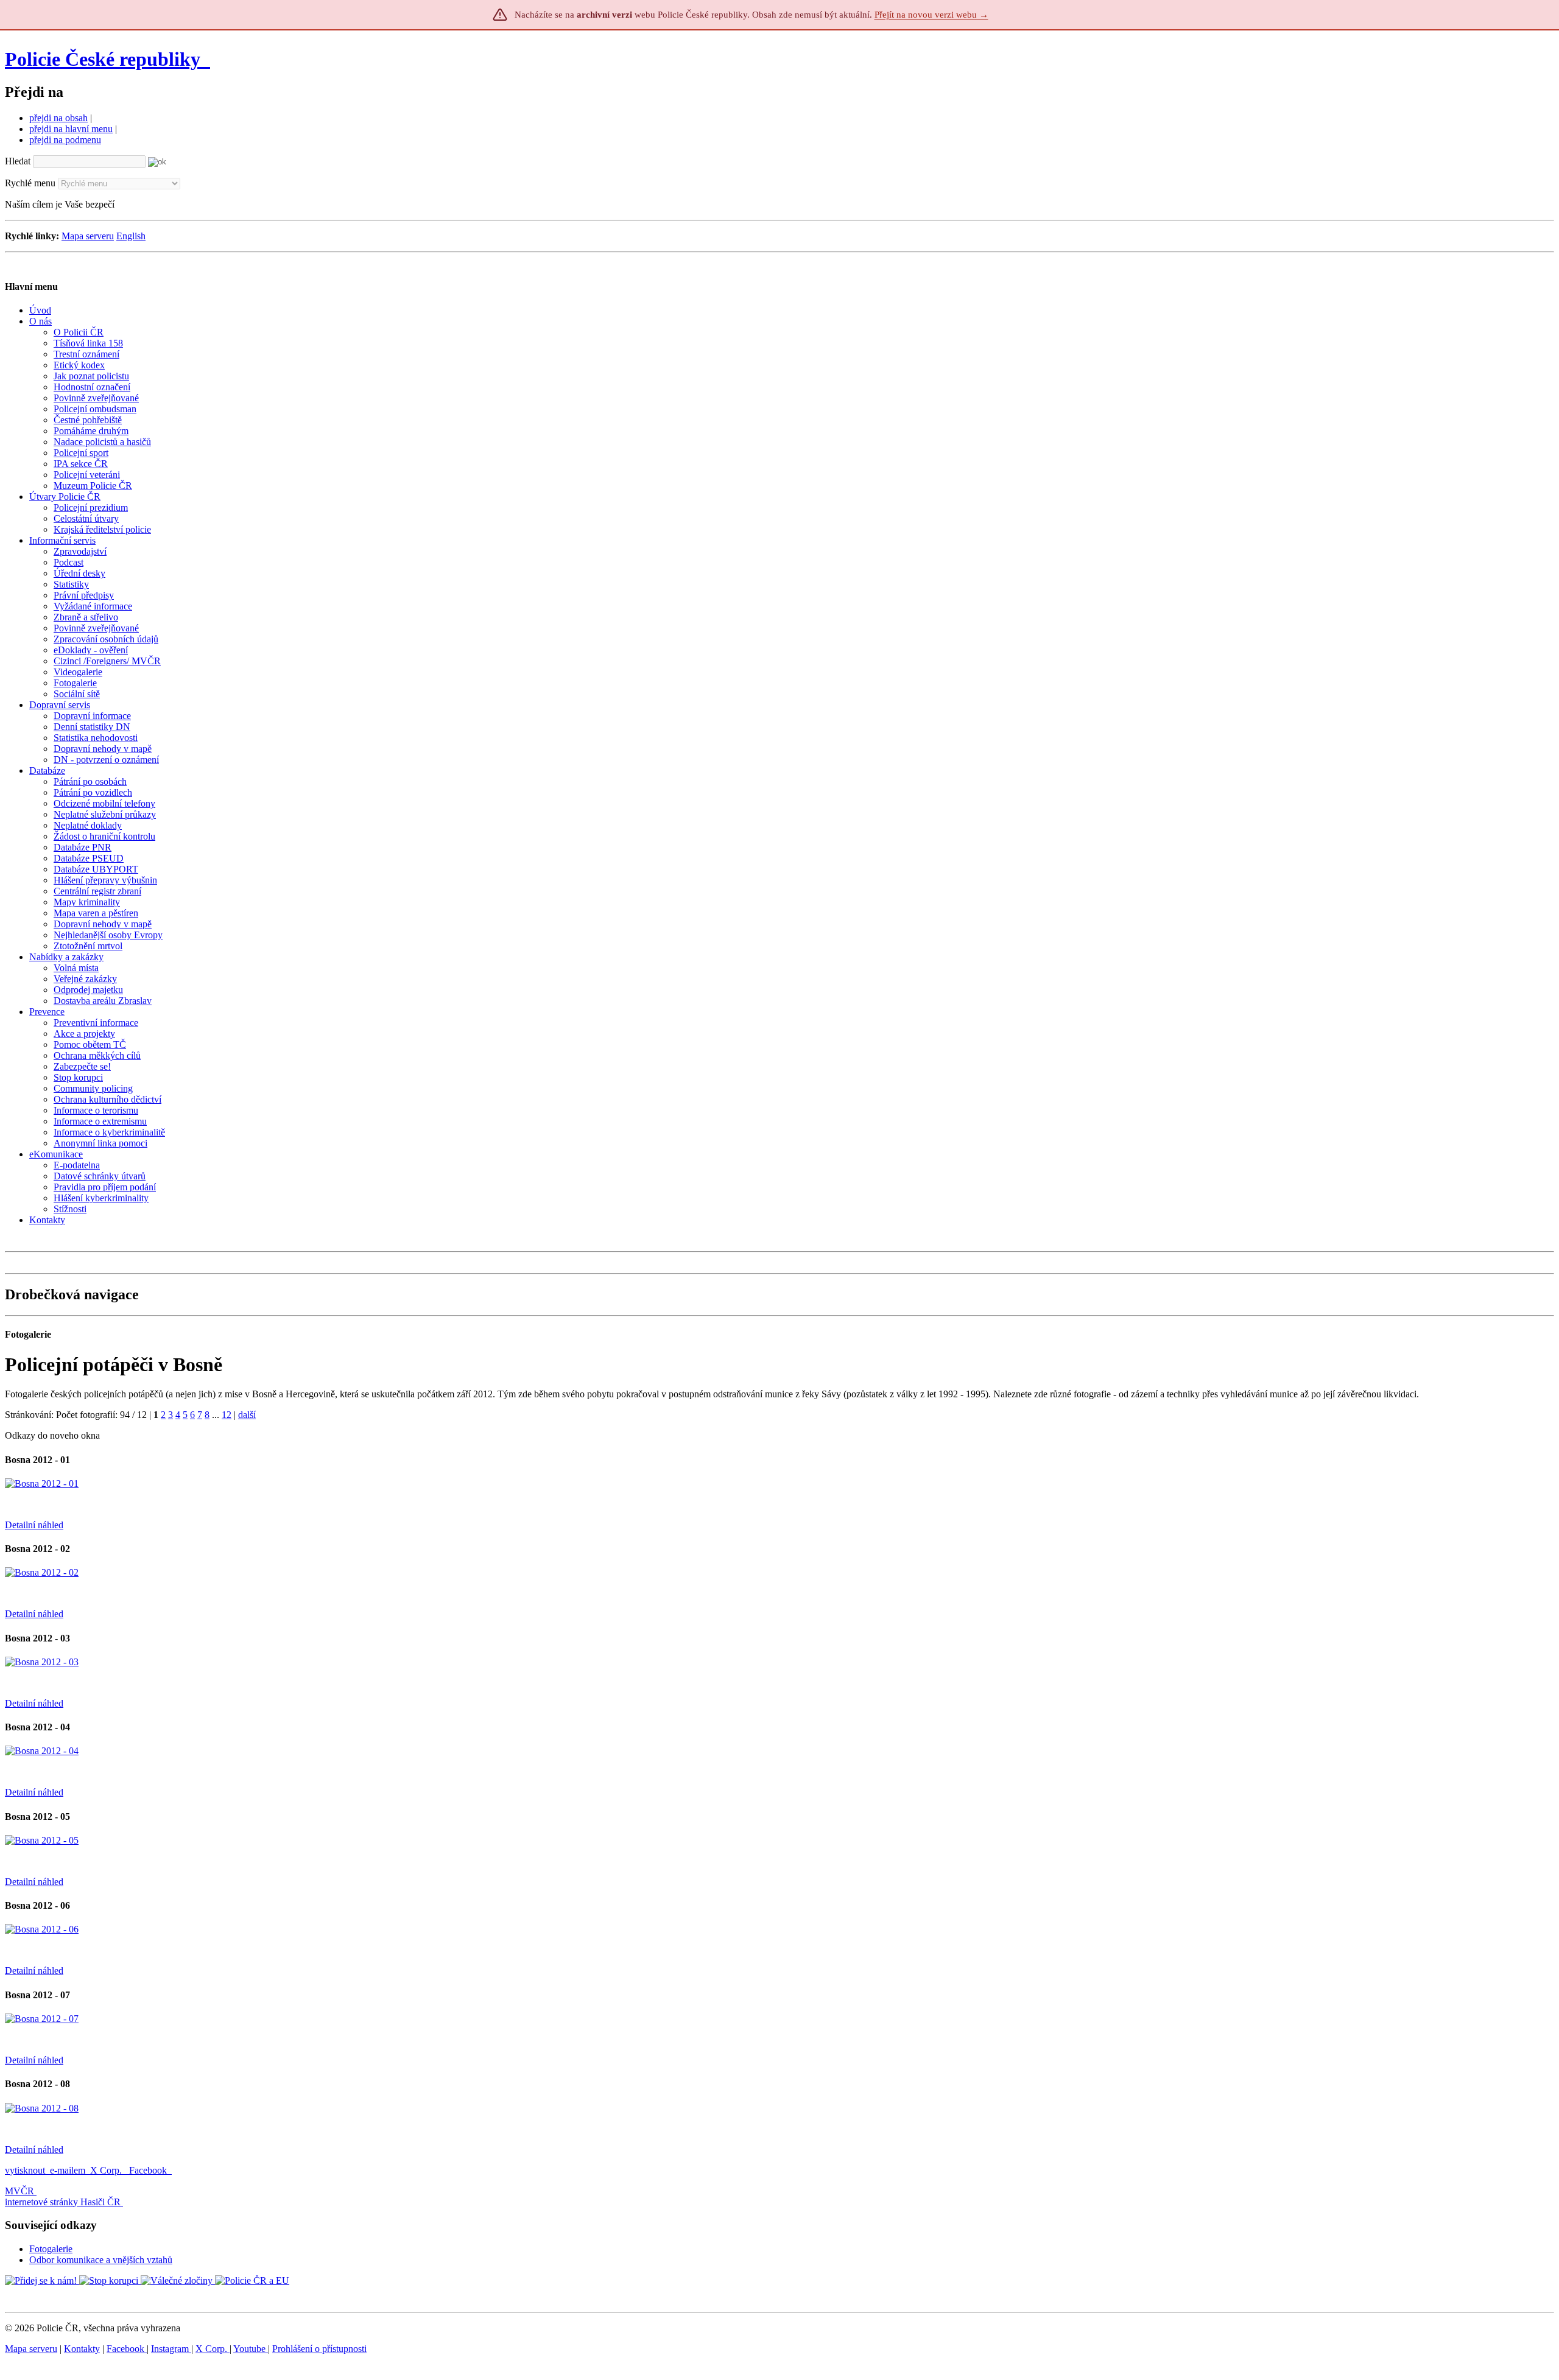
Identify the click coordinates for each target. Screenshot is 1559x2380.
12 (227, 1415)
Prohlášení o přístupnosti (319, 2349)
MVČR (19, 2191)
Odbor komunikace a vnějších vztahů (101, 2260)
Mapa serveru (88, 236)
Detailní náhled (34, 1525)
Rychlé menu (30, 183)
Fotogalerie (51, 2249)
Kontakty (82, 2349)
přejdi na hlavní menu (71, 129)
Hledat (18, 161)
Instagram (171, 2349)
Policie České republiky (103, 59)
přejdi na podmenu (65, 140)
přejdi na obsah (58, 118)
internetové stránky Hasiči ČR (63, 2202)
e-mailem (68, 2170)
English (131, 236)
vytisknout (25, 2170)
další (247, 1415)
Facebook (149, 2170)
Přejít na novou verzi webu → (931, 15)
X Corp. (107, 2170)
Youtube (251, 2349)
